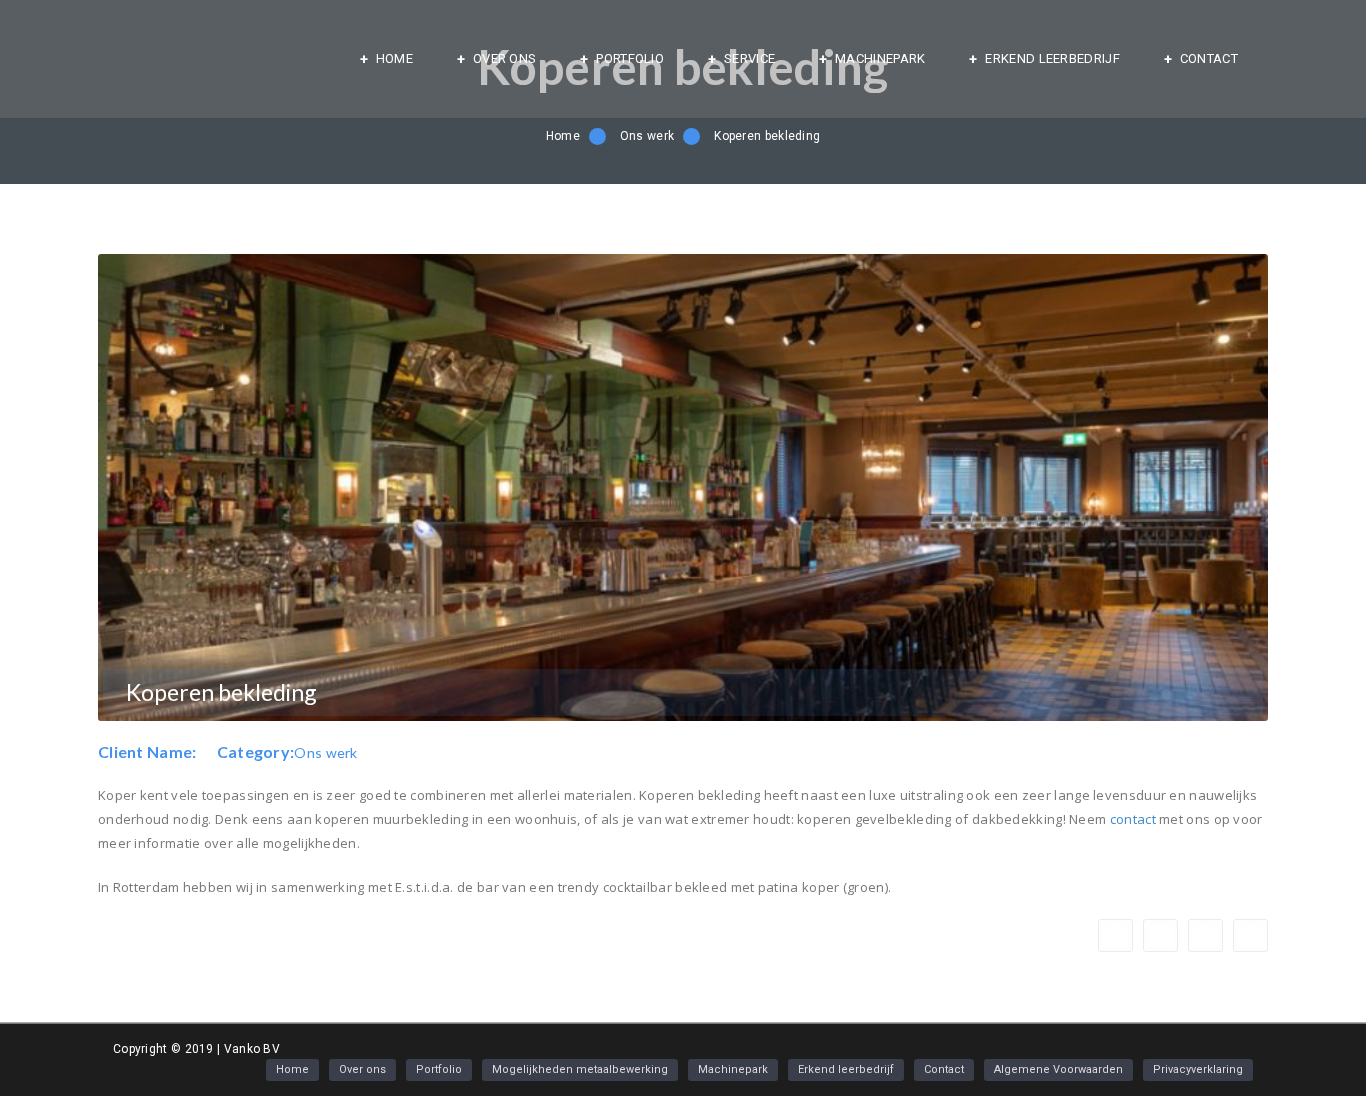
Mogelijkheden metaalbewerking (580, 1069)
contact (1133, 819)
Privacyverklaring (1198, 1069)
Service (749, 58)
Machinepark (880, 58)
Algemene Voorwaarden (1058, 1069)
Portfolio (630, 58)
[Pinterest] (1250, 935)
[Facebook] (1115, 935)
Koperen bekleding (767, 136)
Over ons (504, 58)
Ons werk (647, 136)
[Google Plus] (1160, 935)
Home (394, 58)
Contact (1209, 58)
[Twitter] (1205, 935)
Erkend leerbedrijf (1052, 58)
